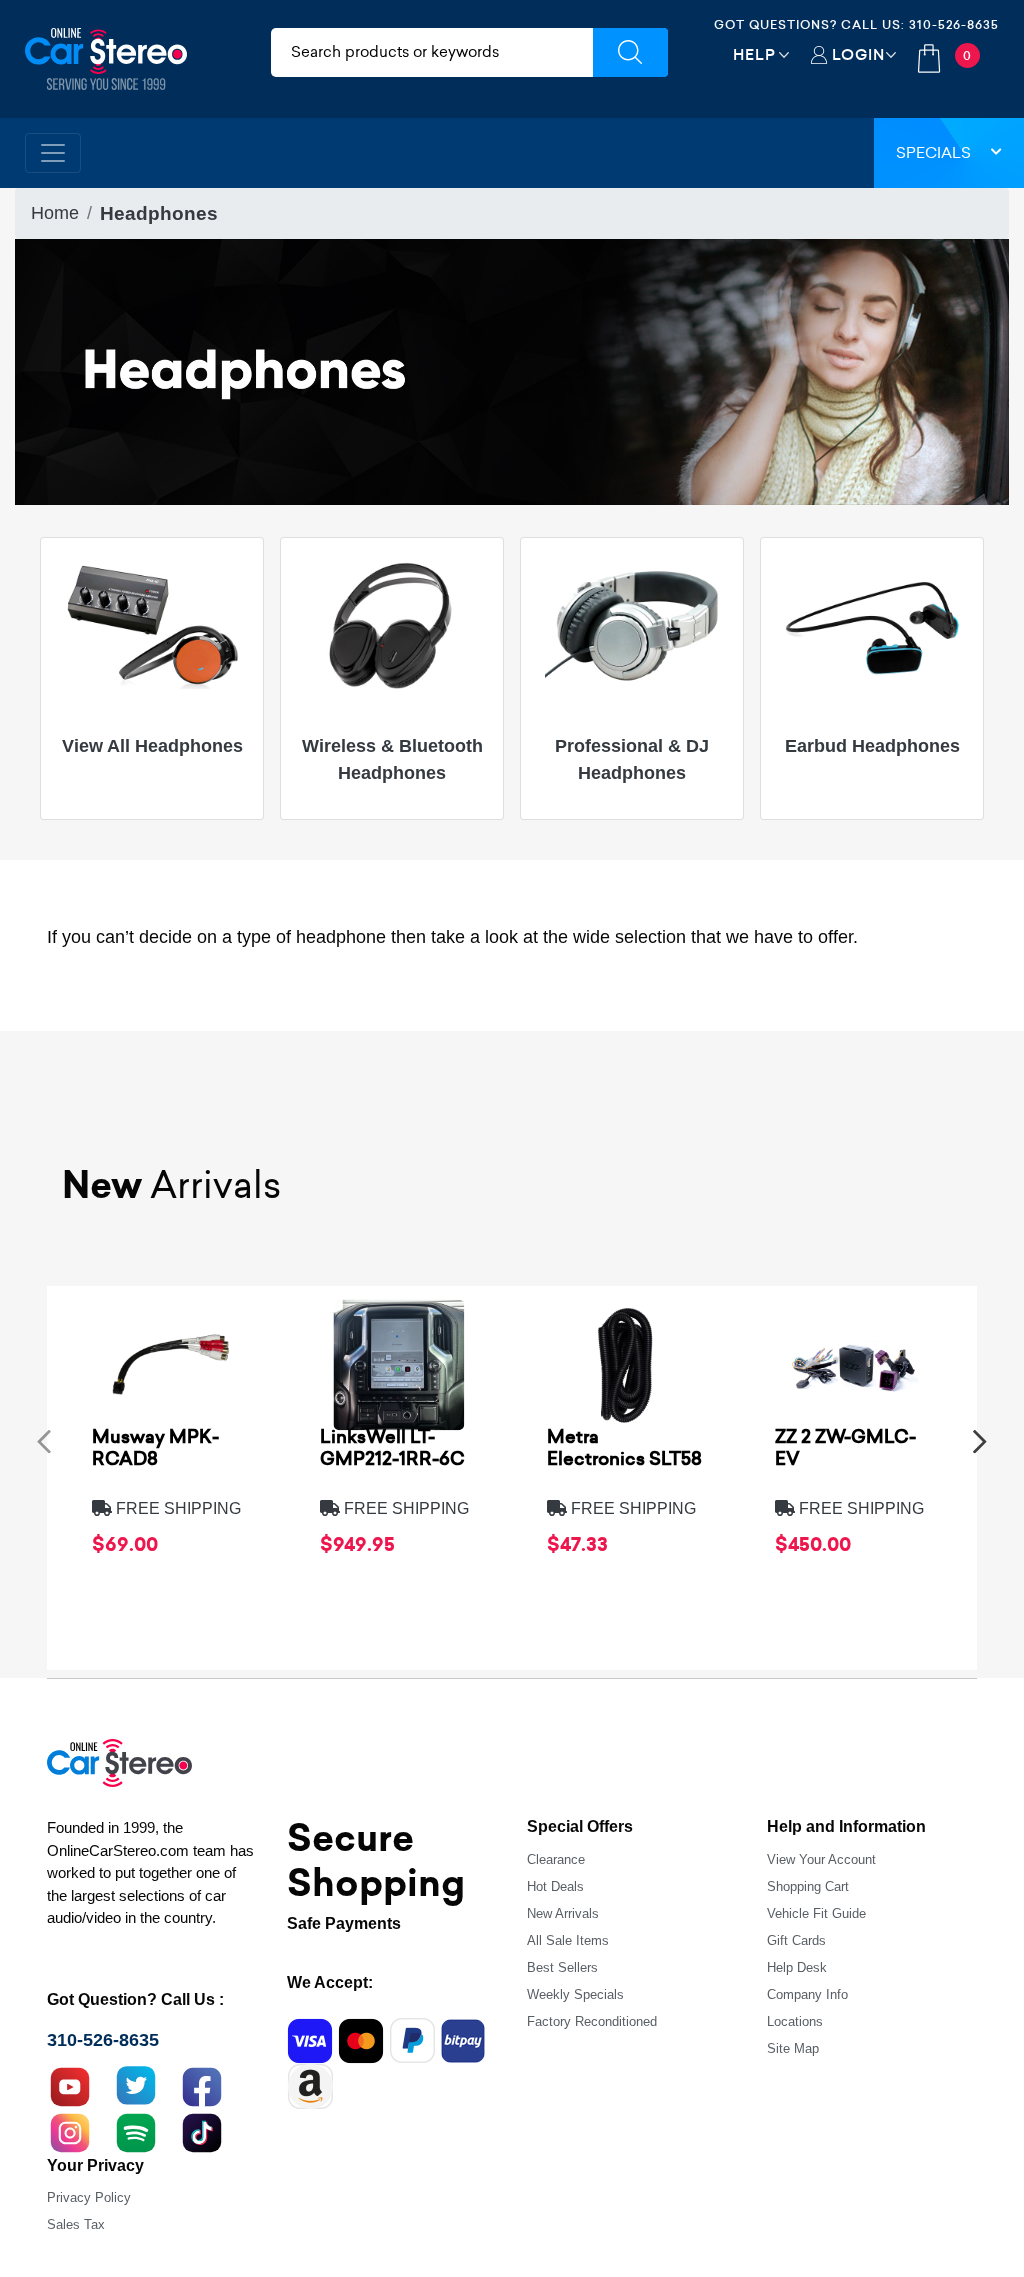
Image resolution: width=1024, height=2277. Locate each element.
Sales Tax (76, 2224)
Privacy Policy (89, 2197)
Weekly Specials (575, 1994)
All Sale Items (568, 1940)
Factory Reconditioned (592, 2021)
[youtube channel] (70, 2085)
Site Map (793, 2048)
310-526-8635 (954, 24)
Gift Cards (796, 1940)
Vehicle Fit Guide (816, 1913)
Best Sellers (562, 1967)
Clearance (556, 1859)
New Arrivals (563, 1913)
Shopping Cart (808, 1886)
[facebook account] (202, 2085)
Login (858, 54)
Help (754, 54)
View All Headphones (152, 746)
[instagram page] (70, 2131)
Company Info (807, 1994)
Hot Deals (555, 1886)
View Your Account (821, 1859)
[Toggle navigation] (53, 153)
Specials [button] (933, 152)
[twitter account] (136, 2085)
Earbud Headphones (872, 746)
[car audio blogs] (136, 2131)
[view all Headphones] (152, 626)
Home (55, 213)
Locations (795, 2021)
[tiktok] (202, 2131)
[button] (44, 1440)
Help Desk (797, 1967)
